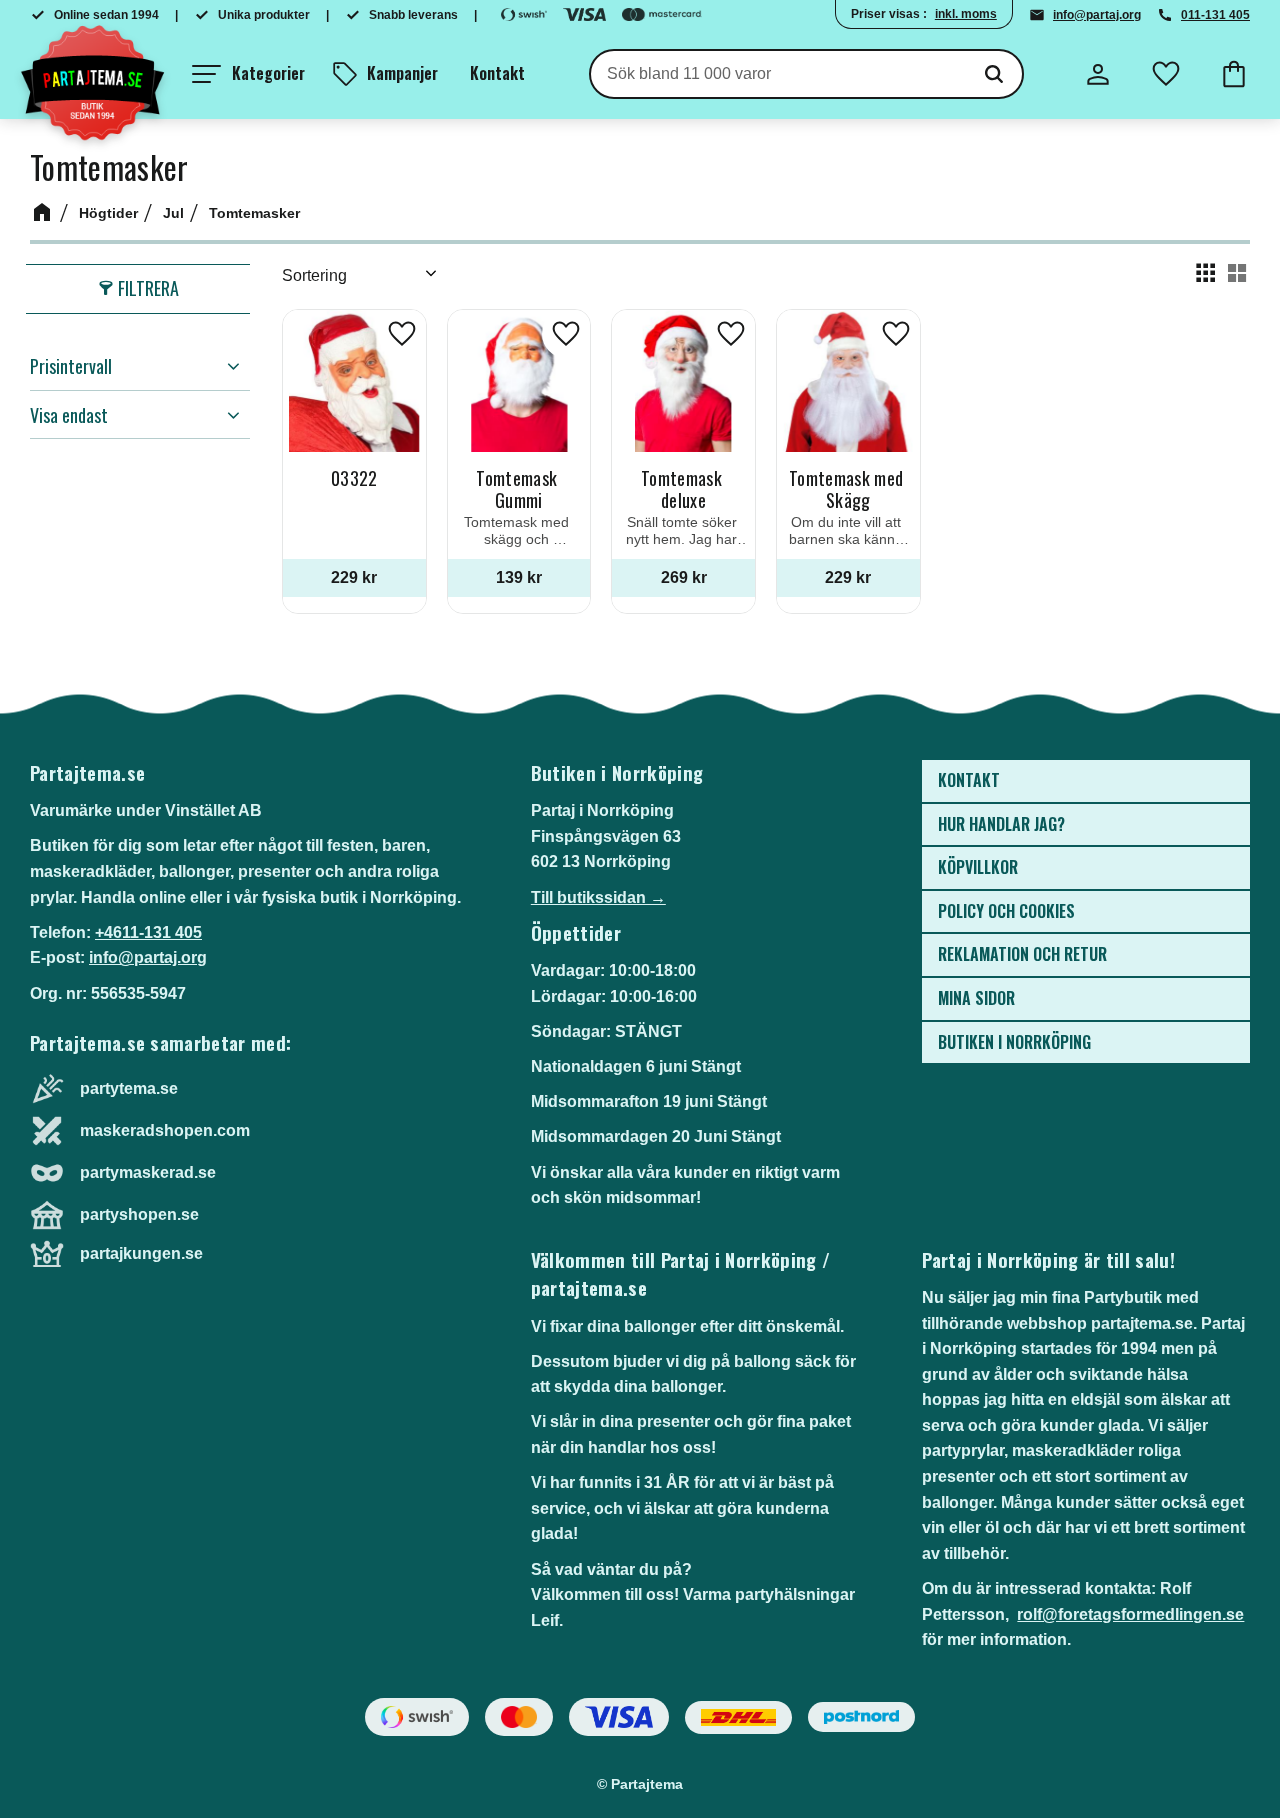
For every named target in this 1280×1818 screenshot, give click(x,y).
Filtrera (148, 288)
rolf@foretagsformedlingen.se (1130, 1614)
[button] (248, 74)
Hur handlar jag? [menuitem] (1001, 824)
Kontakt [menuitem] (497, 73)
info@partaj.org (1097, 15)
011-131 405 (1215, 15)
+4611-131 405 (148, 932)
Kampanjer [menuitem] (402, 73)
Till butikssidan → (598, 897)
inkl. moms (966, 14)
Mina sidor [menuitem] (976, 998)
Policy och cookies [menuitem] (1006, 911)
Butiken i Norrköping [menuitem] (1014, 1042)
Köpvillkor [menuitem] (978, 867)
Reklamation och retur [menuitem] (1022, 954)
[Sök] (994, 74)
